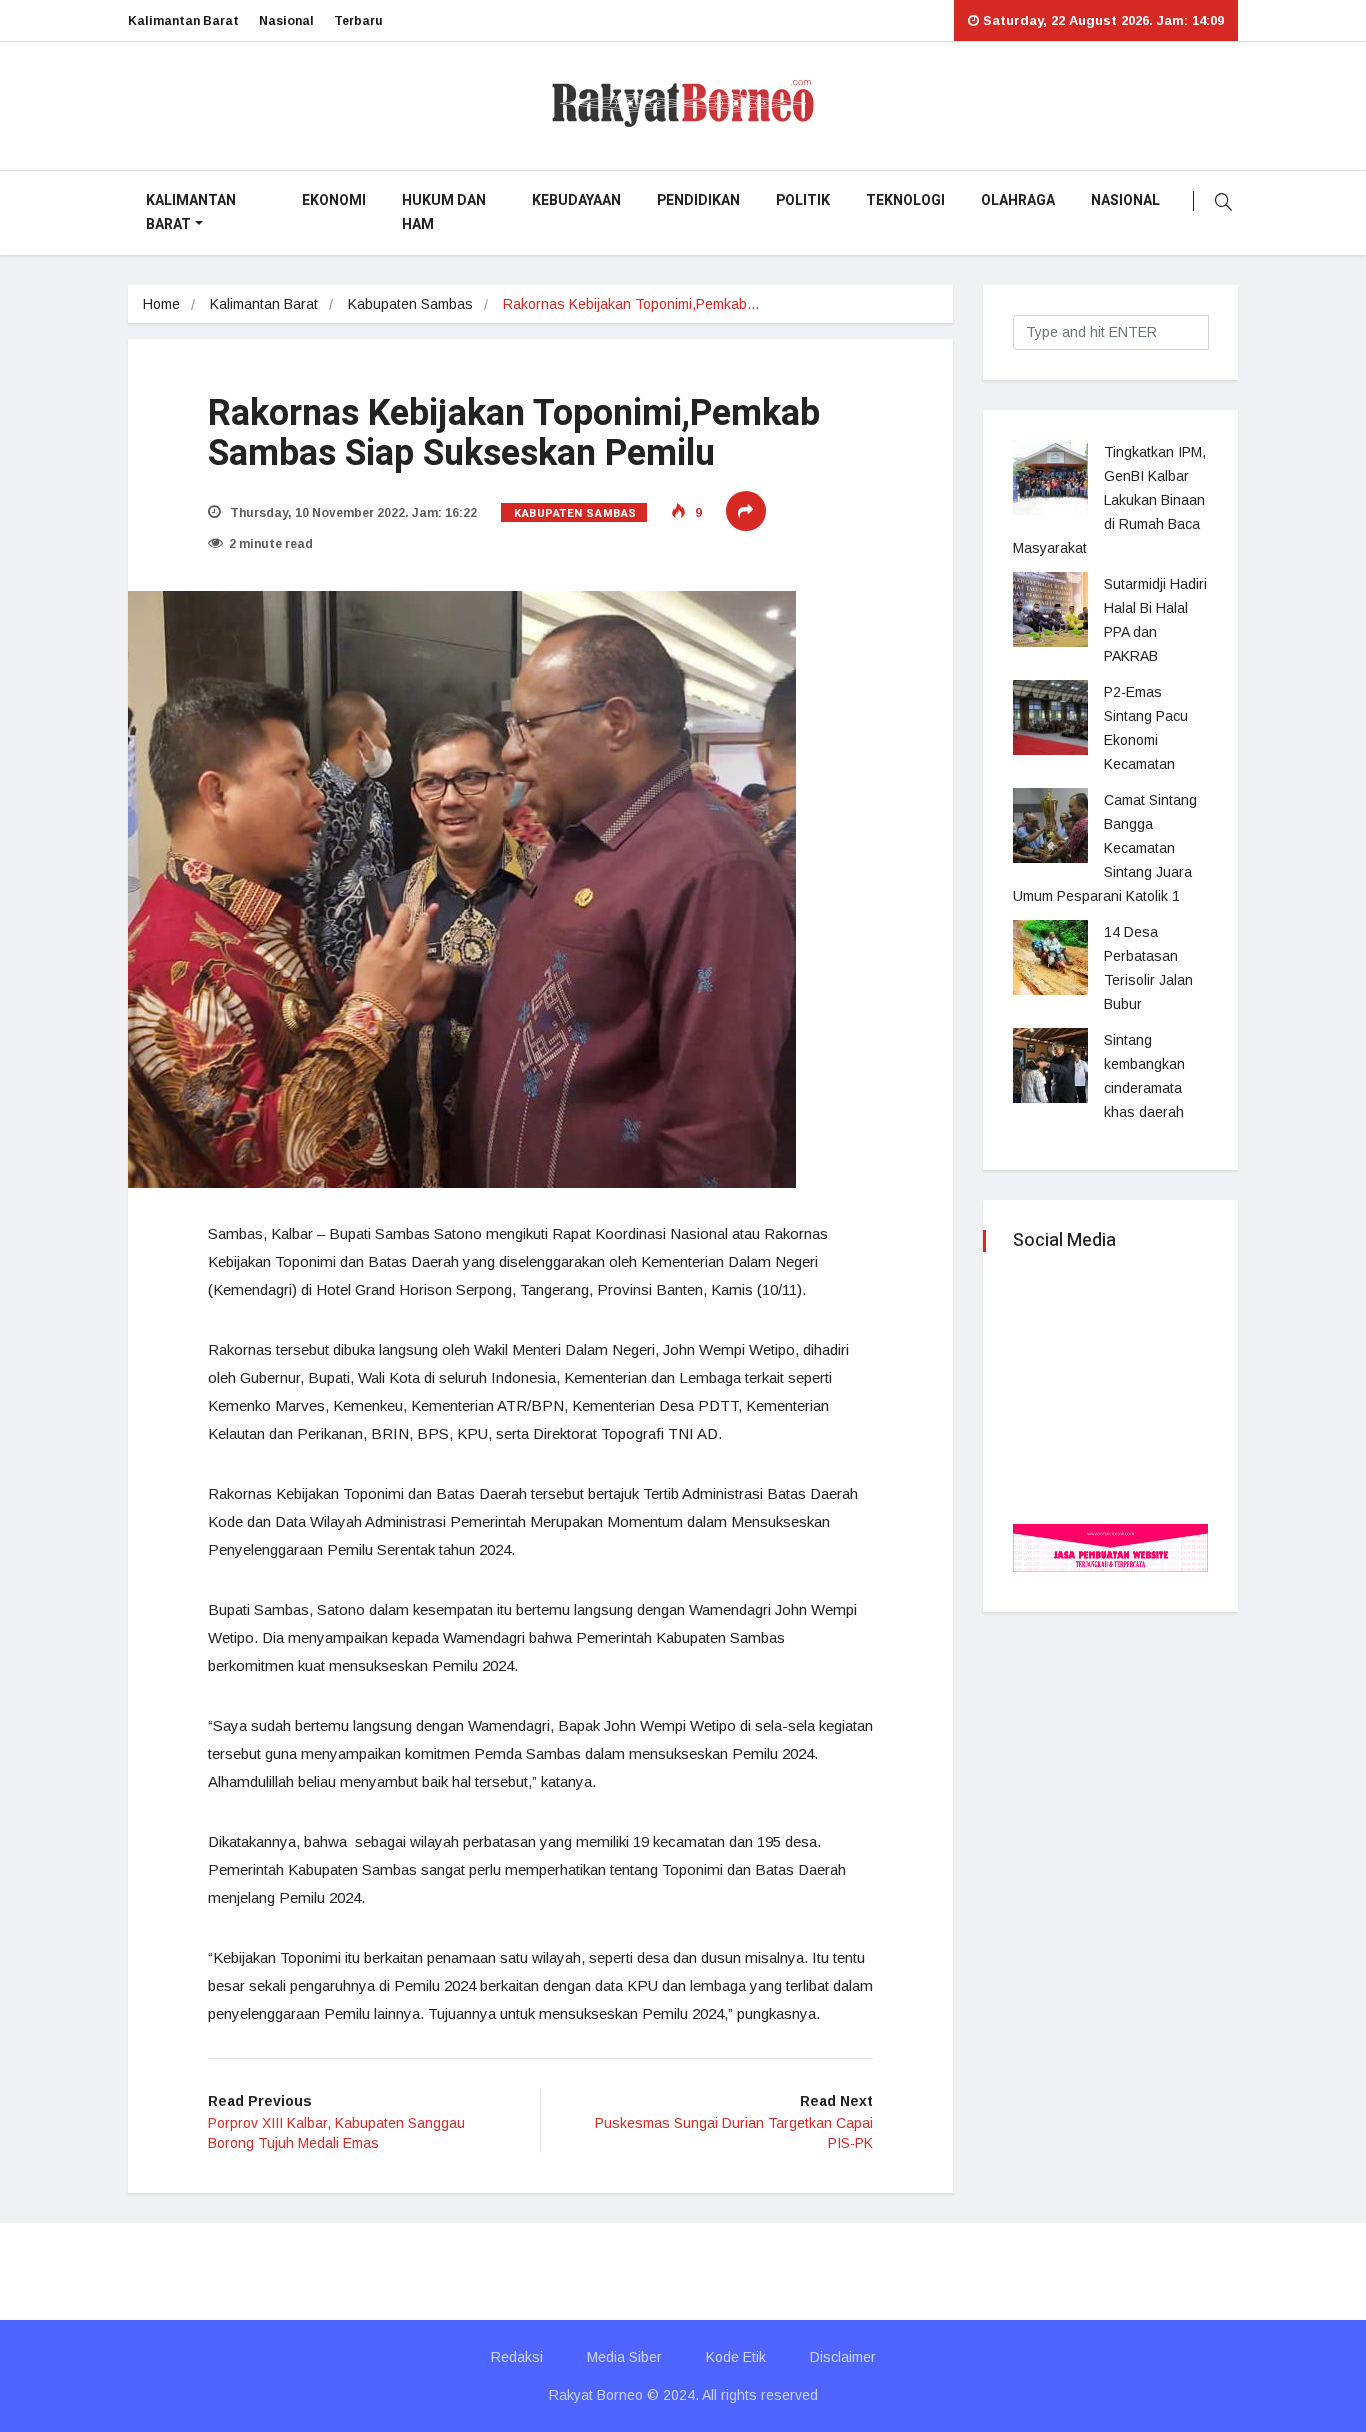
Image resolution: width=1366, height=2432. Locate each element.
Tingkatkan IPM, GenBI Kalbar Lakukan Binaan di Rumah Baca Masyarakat (1109, 500)
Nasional (286, 21)
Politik (803, 200)
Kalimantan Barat (183, 21)
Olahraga (1018, 200)
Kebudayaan (576, 200)
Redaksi (517, 2357)
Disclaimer (843, 2357)
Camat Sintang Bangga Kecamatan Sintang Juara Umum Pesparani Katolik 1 (1105, 848)
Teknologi (905, 200)
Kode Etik (736, 2357)
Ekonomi (334, 200)
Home (161, 304)
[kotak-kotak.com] (1110, 1546)
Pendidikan (698, 200)
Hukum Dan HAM (444, 212)
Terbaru (358, 21)
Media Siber (624, 2357)
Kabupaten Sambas (410, 304)
